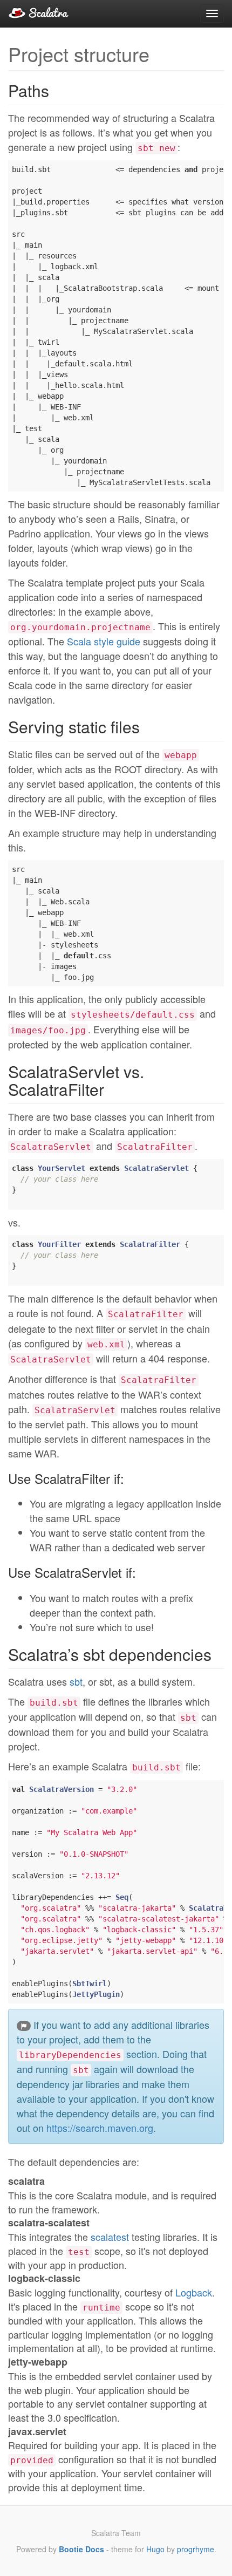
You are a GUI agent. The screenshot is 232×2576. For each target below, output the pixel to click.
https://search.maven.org (100, 2128)
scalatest (110, 2237)
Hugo (155, 2549)
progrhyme (196, 2549)
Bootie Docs (81, 2549)
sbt (76, 1681)
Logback (194, 2292)
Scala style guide (104, 641)
